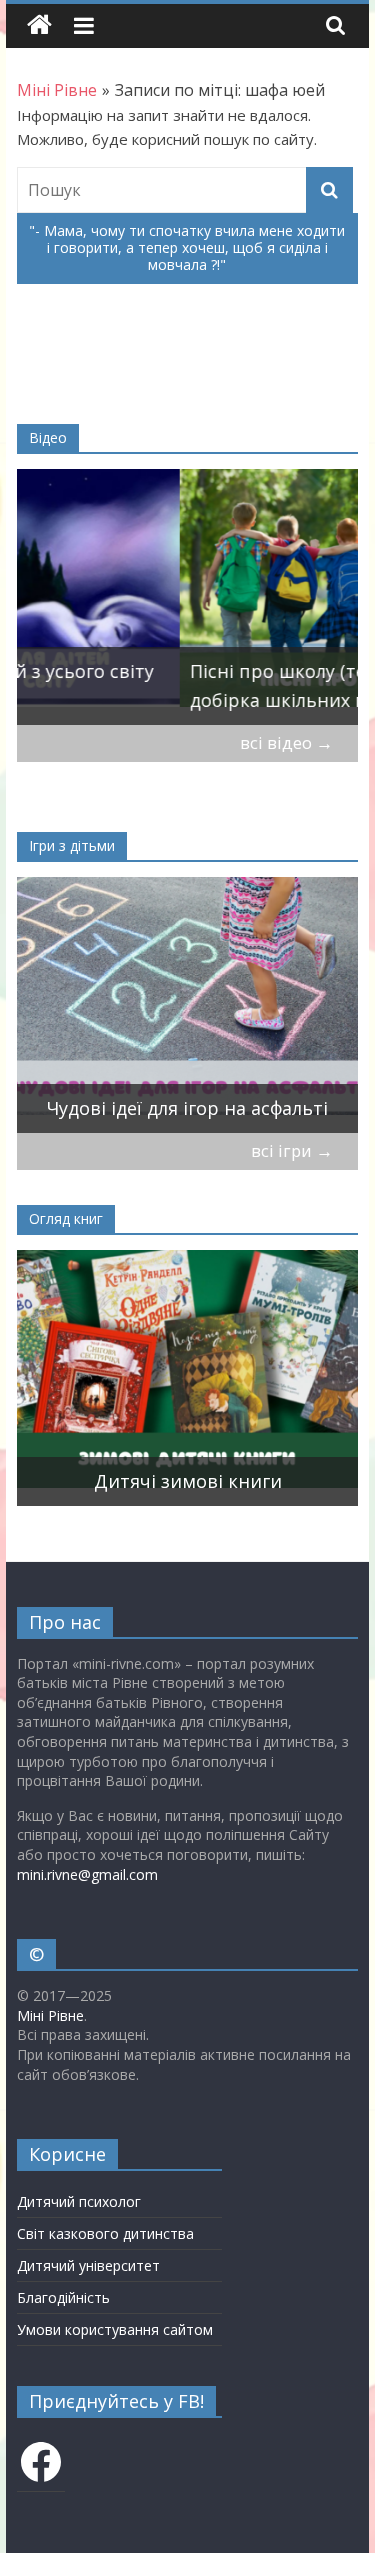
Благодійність (63, 2297)
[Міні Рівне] (39, 25)
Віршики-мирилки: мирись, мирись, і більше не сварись (166, 1093)
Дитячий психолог (79, 2201)
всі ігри (292, 1150)
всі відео (286, 742)
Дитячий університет (88, 2265)
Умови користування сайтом (115, 2329)
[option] (188, 596)
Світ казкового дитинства (105, 2233)
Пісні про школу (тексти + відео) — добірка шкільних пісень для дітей (183, 685)
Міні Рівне (50, 2015)
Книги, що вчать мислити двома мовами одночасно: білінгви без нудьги (200, 1452)
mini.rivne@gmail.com (87, 1874)
